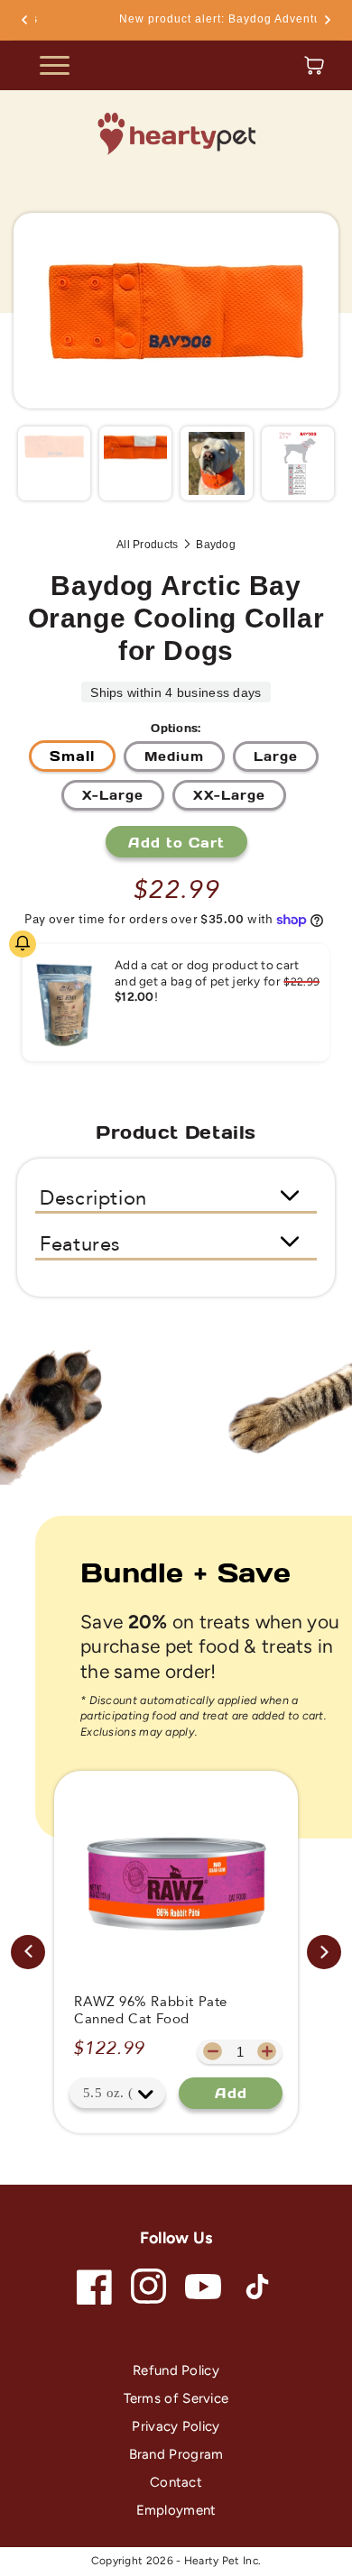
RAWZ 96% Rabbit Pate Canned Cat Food (151, 2011)
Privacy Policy (176, 2426)
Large (276, 756)
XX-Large (229, 795)
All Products (148, 545)
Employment (176, 2510)
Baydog (216, 545)
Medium (174, 756)
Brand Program (176, 2454)
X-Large (113, 795)
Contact (176, 2482)
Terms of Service (176, 2398)
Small (72, 756)
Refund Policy (176, 2370)
